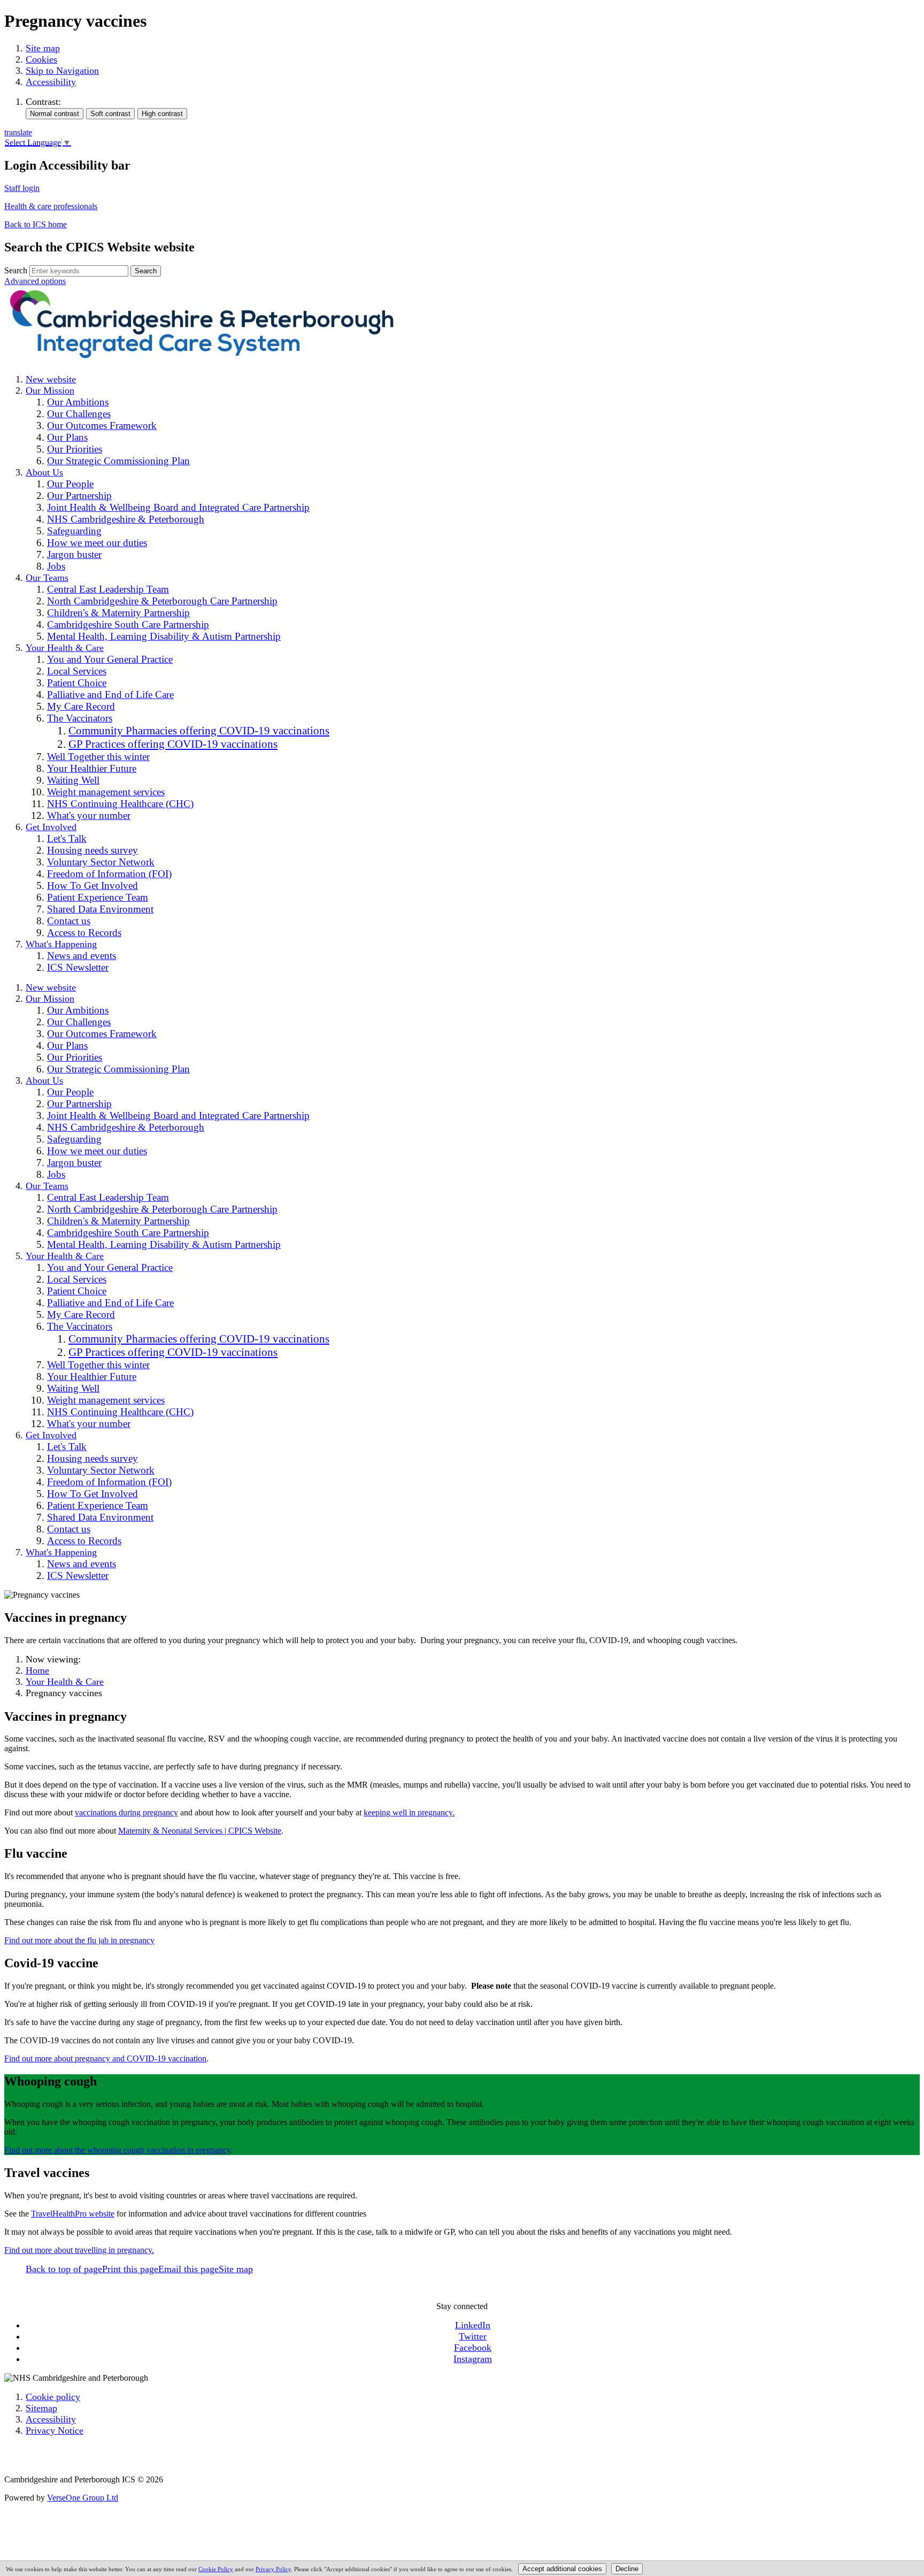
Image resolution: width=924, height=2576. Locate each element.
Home (37, 1670)
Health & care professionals (51, 206)
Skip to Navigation (62, 71)
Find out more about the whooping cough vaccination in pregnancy (117, 2150)
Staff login (22, 188)
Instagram (473, 2359)
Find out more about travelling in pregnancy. (79, 2250)
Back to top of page (64, 2269)
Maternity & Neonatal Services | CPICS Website (200, 1831)
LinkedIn (473, 2325)
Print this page (130, 2269)
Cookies (41, 59)
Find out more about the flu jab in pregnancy (79, 1940)
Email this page (188, 2269)
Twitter (473, 2336)
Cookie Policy (216, 2569)
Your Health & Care (65, 1682)
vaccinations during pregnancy (126, 1812)
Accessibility (51, 82)
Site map (43, 48)
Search (16, 270)
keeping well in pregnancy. (409, 1812)
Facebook (473, 2348)
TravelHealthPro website (73, 2214)
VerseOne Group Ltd (83, 2498)
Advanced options (35, 281)
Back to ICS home (36, 224)
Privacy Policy (273, 2569)
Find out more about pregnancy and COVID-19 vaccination (105, 2058)
